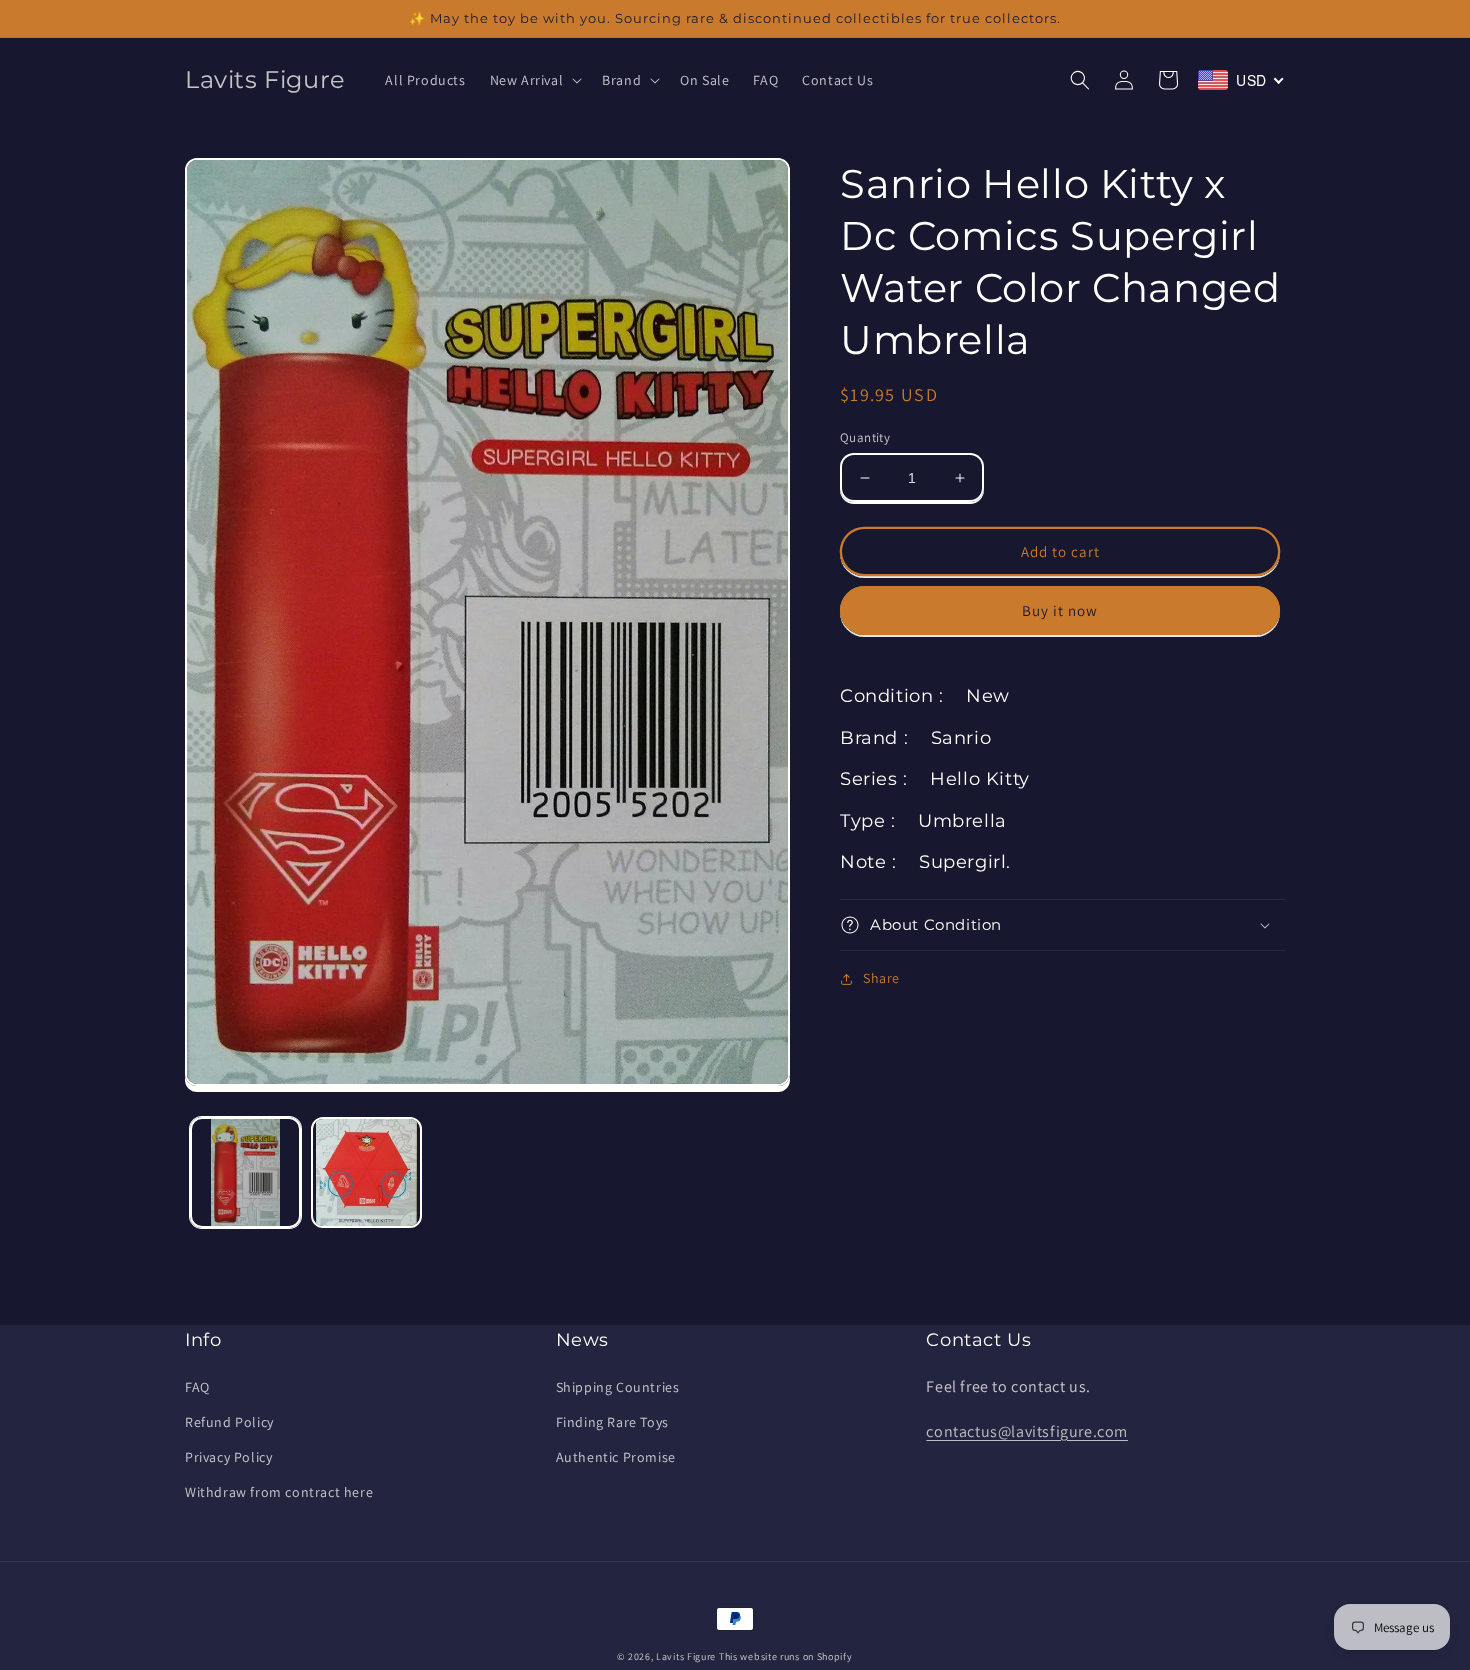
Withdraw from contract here (279, 1492)
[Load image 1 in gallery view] (245, 1172)
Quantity (865, 437)
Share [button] (881, 978)
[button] (534, 80)
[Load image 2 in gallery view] (366, 1172)
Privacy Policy (228, 1457)
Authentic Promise (616, 1457)
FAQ (197, 1387)
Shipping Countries (618, 1387)
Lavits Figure (686, 1656)
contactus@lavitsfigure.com (1027, 1431)
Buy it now (1060, 610)
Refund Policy (229, 1422)
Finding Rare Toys (612, 1422)
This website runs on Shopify (786, 1656)
